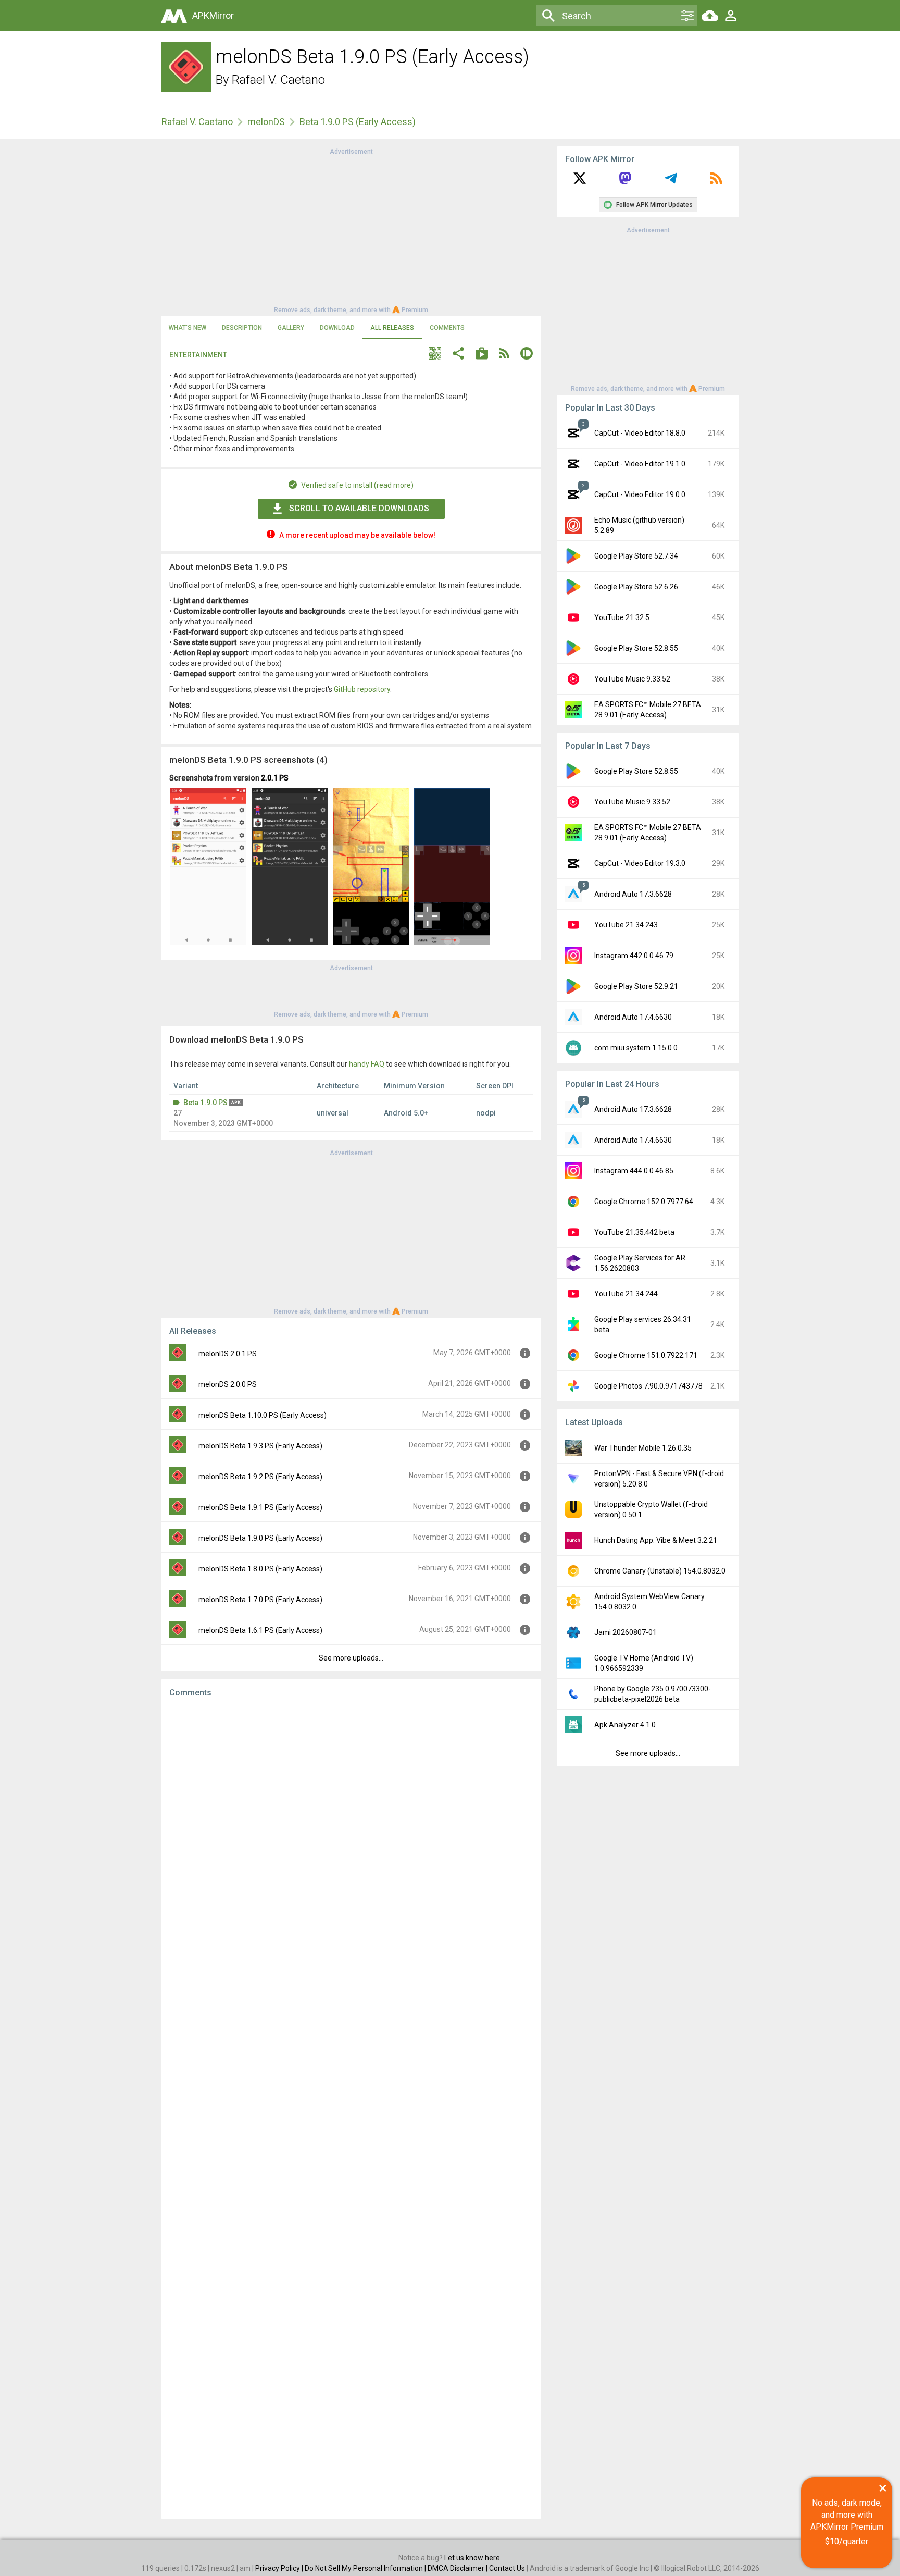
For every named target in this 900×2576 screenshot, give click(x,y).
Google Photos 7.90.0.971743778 (648, 1386)
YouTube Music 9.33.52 (632, 679)
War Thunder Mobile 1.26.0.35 (643, 1448)
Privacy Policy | (280, 2568)
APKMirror (213, 15)
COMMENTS (447, 328)
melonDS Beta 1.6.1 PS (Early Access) (260, 1630)
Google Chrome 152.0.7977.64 (644, 1202)
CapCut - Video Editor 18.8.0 (640, 433)
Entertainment (198, 355)
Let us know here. (473, 2558)
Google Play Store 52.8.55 (636, 648)
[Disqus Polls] (351, 1837)
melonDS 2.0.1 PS (228, 1354)
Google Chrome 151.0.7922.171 (646, 1355)
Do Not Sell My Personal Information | (366, 2568)
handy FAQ (367, 1064)
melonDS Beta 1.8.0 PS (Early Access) (260, 1569)
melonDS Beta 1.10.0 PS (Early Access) (262, 1415)
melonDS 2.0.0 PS (228, 1384)
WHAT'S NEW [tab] (187, 328)
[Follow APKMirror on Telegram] (671, 182)
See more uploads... (351, 1658)
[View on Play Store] (482, 355)
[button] (435, 355)
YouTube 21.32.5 (622, 617)
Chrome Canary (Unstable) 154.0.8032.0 (660, 1571)
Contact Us (507, 2568)
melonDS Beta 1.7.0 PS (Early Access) (260, 1600)
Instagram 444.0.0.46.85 (634, 1171)
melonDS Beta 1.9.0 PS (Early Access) (260, 1538)
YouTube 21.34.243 (626, 925)
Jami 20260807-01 (626, 1632)
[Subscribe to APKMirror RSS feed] (716, 182)
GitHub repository (362, 689)
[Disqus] (351, 2108)
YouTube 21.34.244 (626, 1294)
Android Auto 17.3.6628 (633, 894)
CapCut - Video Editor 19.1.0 (640, 464)
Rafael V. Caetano (278, 80)
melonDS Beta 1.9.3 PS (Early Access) (260, 1446)
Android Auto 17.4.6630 (633, 1017)
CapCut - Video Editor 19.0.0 (640, 494)
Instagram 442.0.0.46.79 (634, 956)
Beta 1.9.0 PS (205, 1103)
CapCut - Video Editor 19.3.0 (640, 863)
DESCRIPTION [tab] (242, 328)
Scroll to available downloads (359, 508)
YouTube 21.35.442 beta (634, 1232)
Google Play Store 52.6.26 (636, 587)
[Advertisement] (351, 230)
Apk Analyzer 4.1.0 (625, 1725)
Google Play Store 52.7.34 (636, 556)
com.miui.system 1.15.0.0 (636, 1048)
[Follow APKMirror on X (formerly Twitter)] (580, 182)
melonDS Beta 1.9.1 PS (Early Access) (260, 1507)
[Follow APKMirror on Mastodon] (625, 182)
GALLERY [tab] (291, 328)
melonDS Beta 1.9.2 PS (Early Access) (260, 1477)
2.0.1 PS (275, 778)
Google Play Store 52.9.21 (636, 986)
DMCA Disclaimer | (458, 2568)
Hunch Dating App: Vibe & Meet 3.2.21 (656, 1540)
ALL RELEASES (392, 328)
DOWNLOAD (337, 328)
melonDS (266, 122)
